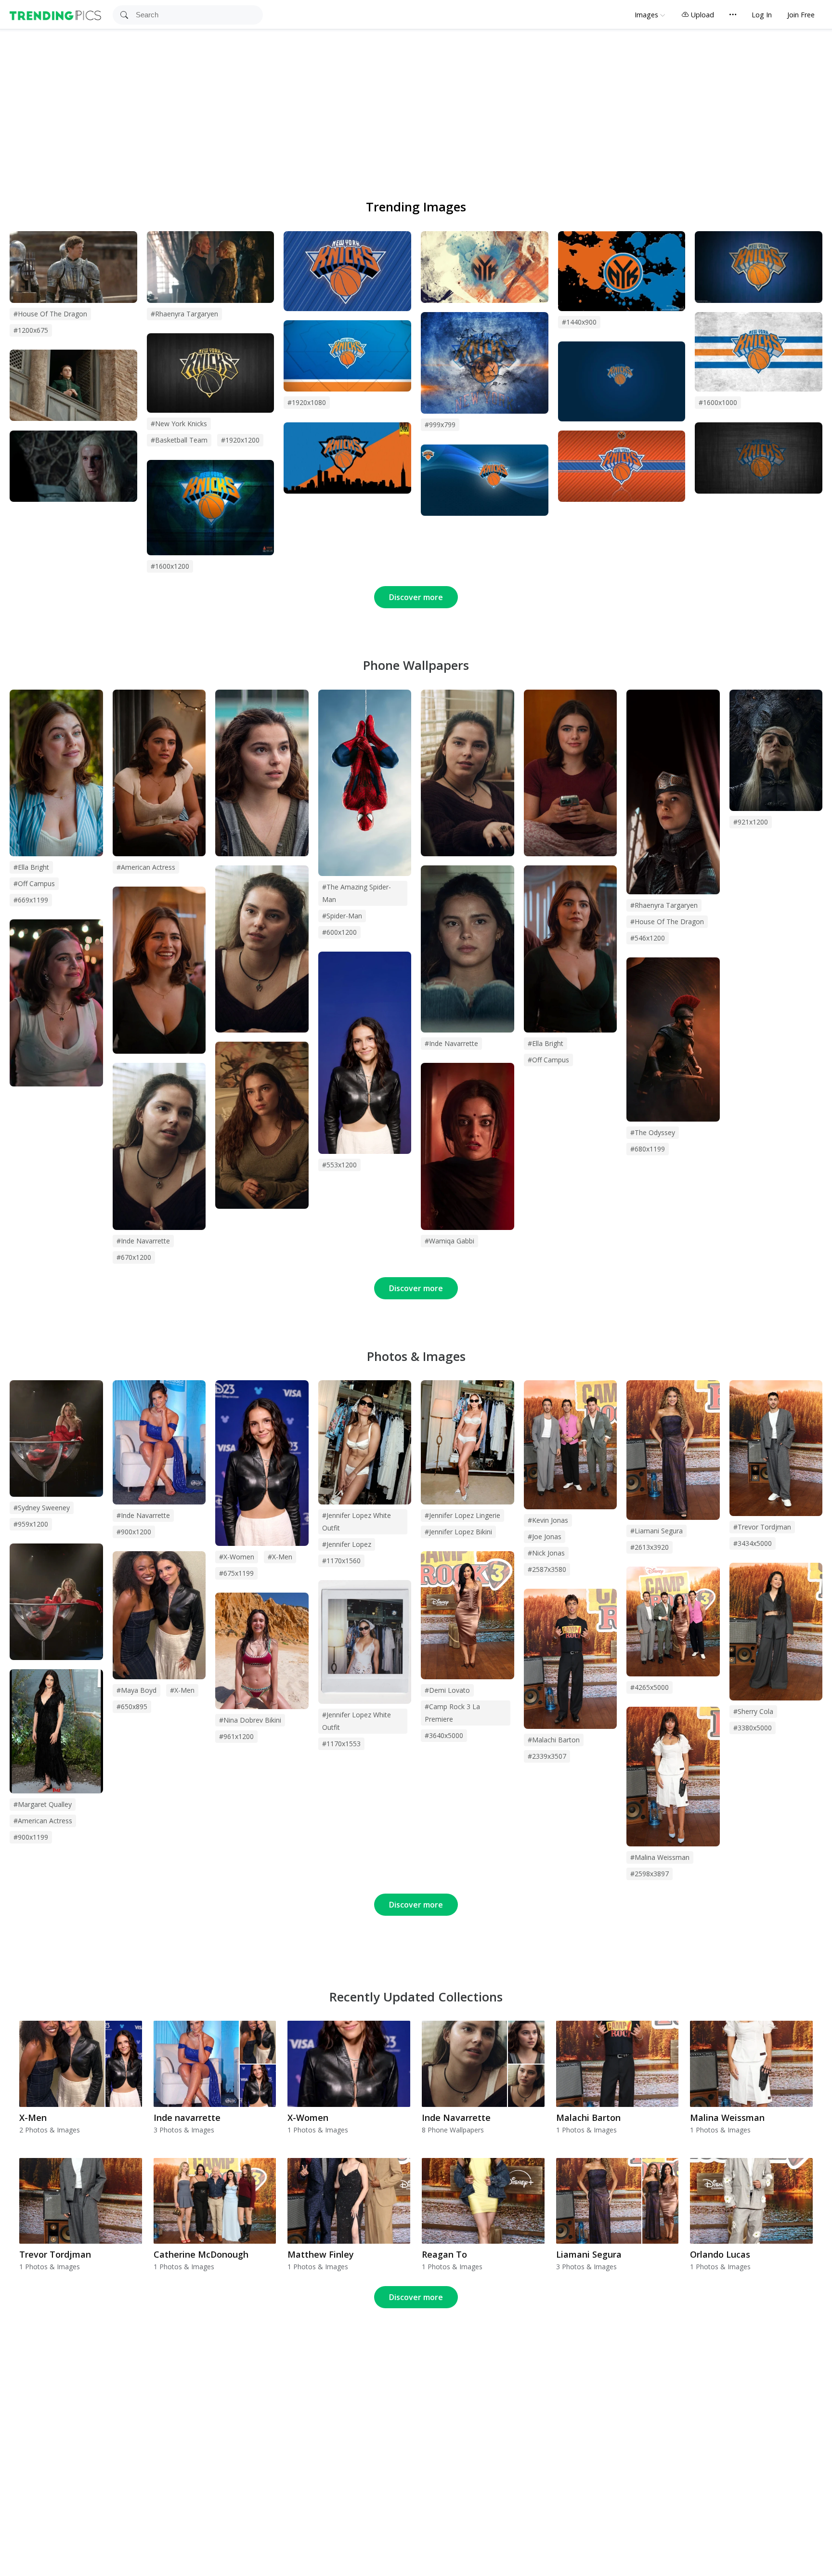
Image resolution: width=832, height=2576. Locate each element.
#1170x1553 (341, 1744)
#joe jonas (545, 1536)
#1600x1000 (718, 402)
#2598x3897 (650, 1874)
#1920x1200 (240, 440)
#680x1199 (648, 1149)
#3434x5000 (753, 1543)
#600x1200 (339, 932)
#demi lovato (447, 1690)
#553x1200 (339, 1165)
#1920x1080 (307, 402)
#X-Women (237, 1557)
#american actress (146, 867)
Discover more (416, 597)
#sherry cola (753, 1711)
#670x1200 (134, 1257)
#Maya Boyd (136, 1690)
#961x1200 (236, 1736)
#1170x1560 (341, 1561)
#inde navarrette (143, 1241)
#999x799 (440, 425)
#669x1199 (31, 900)
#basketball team (179, 440)
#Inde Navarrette (451, 1043)
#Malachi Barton (554, 1740)
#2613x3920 (650, 1547)
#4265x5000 (650, 1687)
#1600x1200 (170, 566)
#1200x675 (31, 330)
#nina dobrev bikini (250, 1720)
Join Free (801, 15)
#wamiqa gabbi (449, 1241)
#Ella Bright (546, 1043)
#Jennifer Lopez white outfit (357, 1721)
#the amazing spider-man (357, 893)
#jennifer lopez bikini (458, 1532)
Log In (762, 15)
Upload (702, 15)
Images (646, 15)
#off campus (34, 883)
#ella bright (31, 867)
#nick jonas (546, 1553)
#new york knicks (179, 424)
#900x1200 (134, 1532)
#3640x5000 (444, 1735)
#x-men (182, 1690)
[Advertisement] (416, 102)
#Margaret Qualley (43, 1804)
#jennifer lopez (347, 1544)
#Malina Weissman (660, 1857)
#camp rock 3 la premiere (452, 1713)
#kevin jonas (548, 1520)
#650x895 (132, 1706)
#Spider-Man (342, 916)
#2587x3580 (547, 1569)
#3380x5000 (753, 1728)
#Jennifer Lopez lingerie (462, 1515)
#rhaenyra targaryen (184, 314)
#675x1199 (236, 1573)
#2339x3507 (547, 1756)
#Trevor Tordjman (762, 1527)
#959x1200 (31, 1524)
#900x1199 (31, 1837)
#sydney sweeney (42, 1508)
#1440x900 (579, 322)
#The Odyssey (653, 1132)
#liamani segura (656, 1531)
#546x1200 (648, 938)
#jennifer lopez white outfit (357, 1522)
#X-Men (280, 1557)
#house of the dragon (50, 314)
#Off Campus (548, 1060)
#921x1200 (751, 822)
